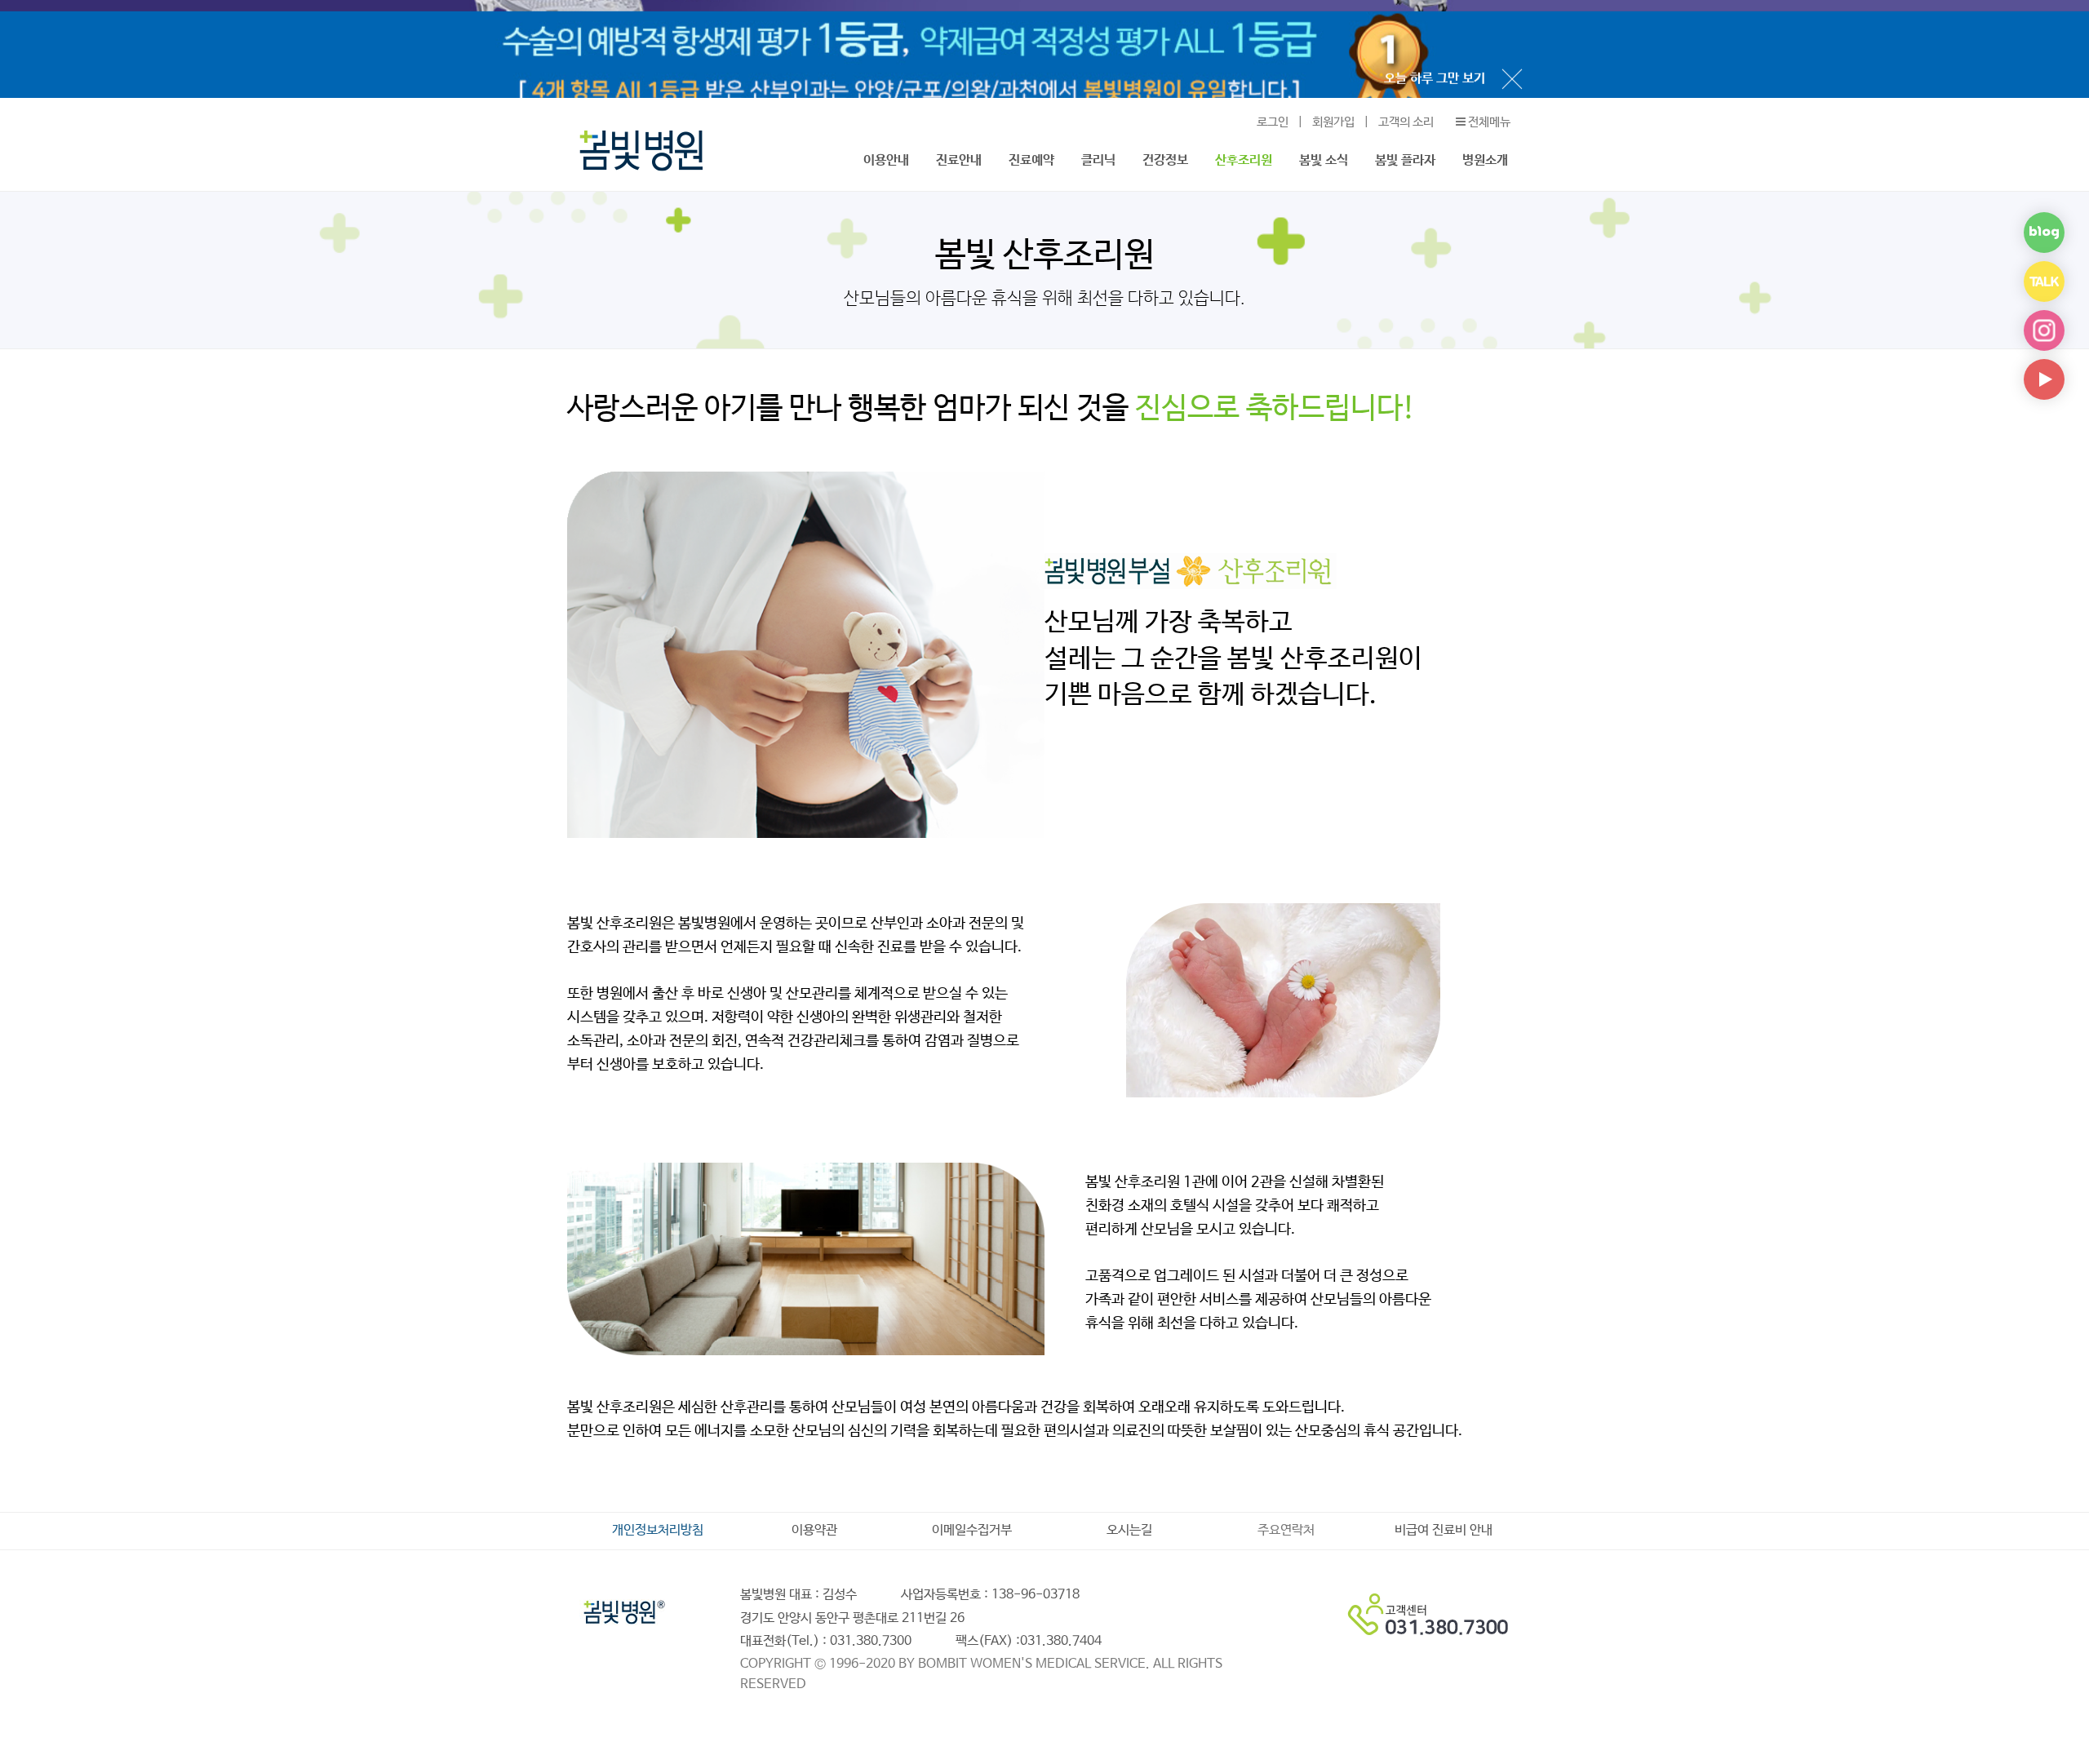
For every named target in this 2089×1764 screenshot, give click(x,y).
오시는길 (1129, 1531)
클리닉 (1098, 160)
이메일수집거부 (972, 1531)
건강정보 (1165, 160)
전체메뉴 (1488, 122)
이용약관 (814, 1531)
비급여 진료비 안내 (1444, 1531)
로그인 (1273, 122)
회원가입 (1333, 122)
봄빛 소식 (1324, 160)
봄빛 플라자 (1405, 160)
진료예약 (1031, 160)
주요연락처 (1286, 1531)
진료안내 (959, 160)
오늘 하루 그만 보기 (1435, 67)
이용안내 (886, 160)
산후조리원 (1244, 160)
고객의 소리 (1406, 122)
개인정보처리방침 (658, 1531)
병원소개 (1485, 160)
